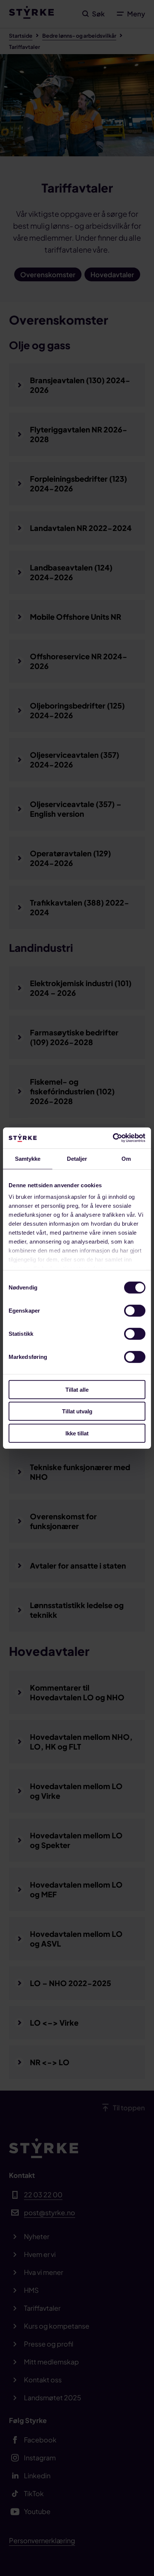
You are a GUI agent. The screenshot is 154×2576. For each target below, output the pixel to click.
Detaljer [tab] (77, 1158)
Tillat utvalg (77, 1411)
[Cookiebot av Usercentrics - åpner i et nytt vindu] (113, 1138)
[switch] (135, 1310)
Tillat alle (77, 1389)
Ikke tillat (77, 1433)
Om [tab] (126, 1158)
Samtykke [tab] (28, 1158)
